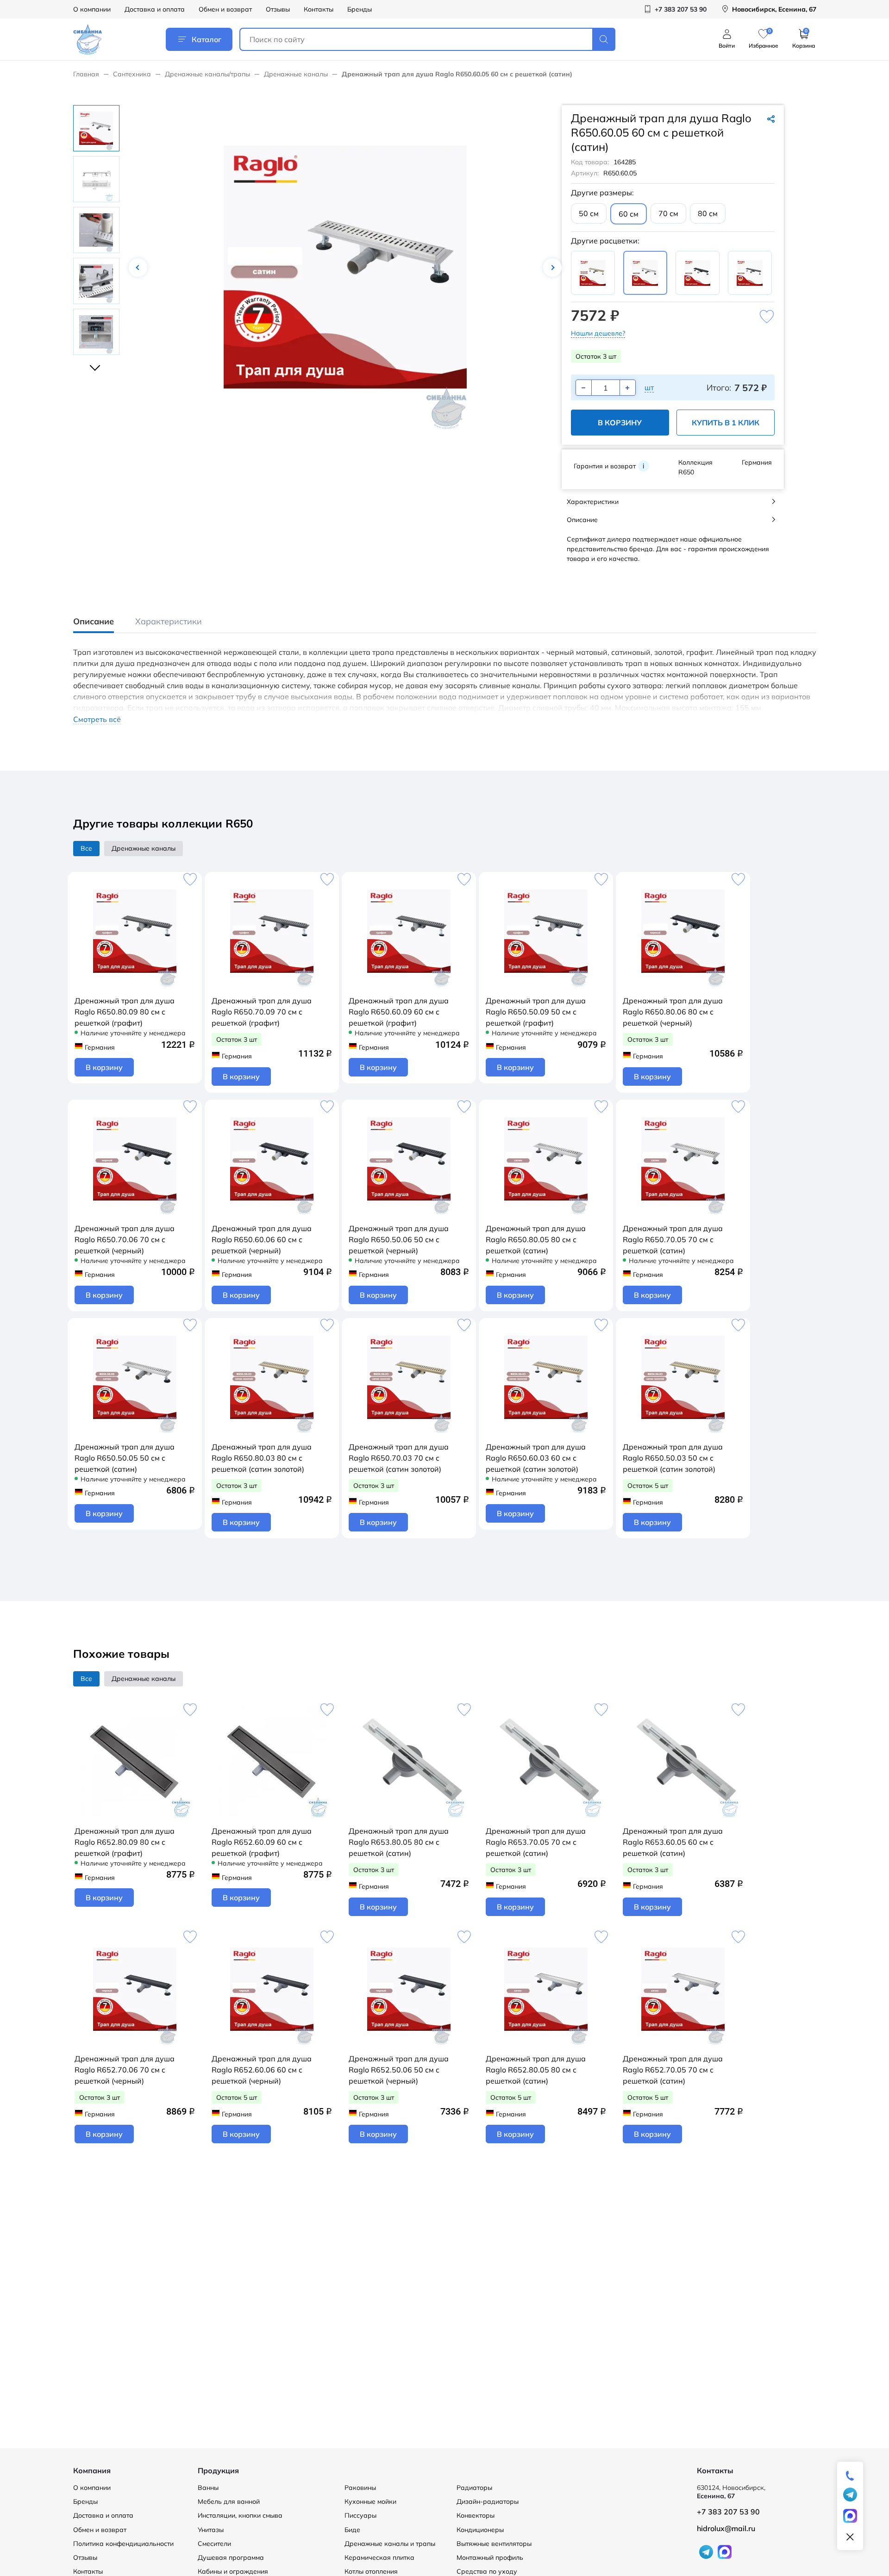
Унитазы (211, 2530)
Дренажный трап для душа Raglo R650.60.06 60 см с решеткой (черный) (262, 1239)
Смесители (214, 2544)
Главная (86, 74)
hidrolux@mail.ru (726, 2528)
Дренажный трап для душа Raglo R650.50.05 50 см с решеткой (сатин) (125, 1458)
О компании (92, 9)
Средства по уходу (487, 2571)
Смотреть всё (97, 719)
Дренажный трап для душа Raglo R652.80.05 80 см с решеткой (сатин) (536, 2070)
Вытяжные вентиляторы (494, 2544)
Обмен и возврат (225, 9)
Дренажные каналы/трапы (207, 74)
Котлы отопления (371, 2571)
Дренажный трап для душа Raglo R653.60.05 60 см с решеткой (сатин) (673, 1842)
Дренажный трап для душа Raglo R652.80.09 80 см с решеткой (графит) (125, 1842)
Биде (352, 2530)
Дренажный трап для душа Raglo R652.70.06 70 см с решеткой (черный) (125, 2070)
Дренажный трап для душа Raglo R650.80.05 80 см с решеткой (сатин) (536, 1239)
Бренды (360, 9)
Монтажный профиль (490, 2557)
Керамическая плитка (379, 2557)
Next (552, 268)
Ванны (208, 2488)
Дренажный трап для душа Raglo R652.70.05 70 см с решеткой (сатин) (673, 2070)
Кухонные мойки (370, 2501)
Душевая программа (231, 2557)
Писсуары (360, 2515)
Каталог (207, 39)
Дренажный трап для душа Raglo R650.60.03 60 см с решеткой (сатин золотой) (536, 1458)
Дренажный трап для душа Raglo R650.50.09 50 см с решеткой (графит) (536, 1012)
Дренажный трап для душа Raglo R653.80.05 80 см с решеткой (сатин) (399, 1842)
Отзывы (278, 9)
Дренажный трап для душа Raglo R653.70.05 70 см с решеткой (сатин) (536, 1842)
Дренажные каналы (296, 74)
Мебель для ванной (229, 2501)
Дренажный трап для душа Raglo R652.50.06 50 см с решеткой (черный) (399, 2070)
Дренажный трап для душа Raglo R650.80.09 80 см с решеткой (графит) (125, 1012)
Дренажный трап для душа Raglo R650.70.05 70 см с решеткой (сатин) (673, 1239)
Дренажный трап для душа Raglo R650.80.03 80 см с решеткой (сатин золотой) (262, 1458)
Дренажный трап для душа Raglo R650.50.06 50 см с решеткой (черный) (399, 1239)
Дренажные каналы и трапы (390, 2544)
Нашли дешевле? (598, 333)
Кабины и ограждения (233, 2571)
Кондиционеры (480, 2530)
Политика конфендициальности (123, 2544)
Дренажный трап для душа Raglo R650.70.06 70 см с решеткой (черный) (125, 1239)
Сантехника (132, 74)
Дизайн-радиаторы (488, 2501)
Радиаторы (474, 2488)
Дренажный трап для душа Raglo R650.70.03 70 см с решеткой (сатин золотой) (399, 1458)
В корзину (620, 423)
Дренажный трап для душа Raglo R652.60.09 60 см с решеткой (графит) (262, 1842)
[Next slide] (96, 364)
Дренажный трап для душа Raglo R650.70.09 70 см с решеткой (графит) (262, 1012)
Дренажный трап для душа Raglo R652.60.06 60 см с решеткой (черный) (262, 2070)
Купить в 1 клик (726, 423)
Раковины (360, 2488)
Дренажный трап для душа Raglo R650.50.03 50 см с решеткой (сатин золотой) (673, 1458)
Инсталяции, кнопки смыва (240, 2515)
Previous (138, 268)
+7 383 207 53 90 (728, 2512)
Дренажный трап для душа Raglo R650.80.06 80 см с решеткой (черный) (673, 1012)
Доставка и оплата (155, 9)
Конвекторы (476, 2515)
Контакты (319, 9)
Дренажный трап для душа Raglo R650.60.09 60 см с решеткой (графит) (399, 1012)
